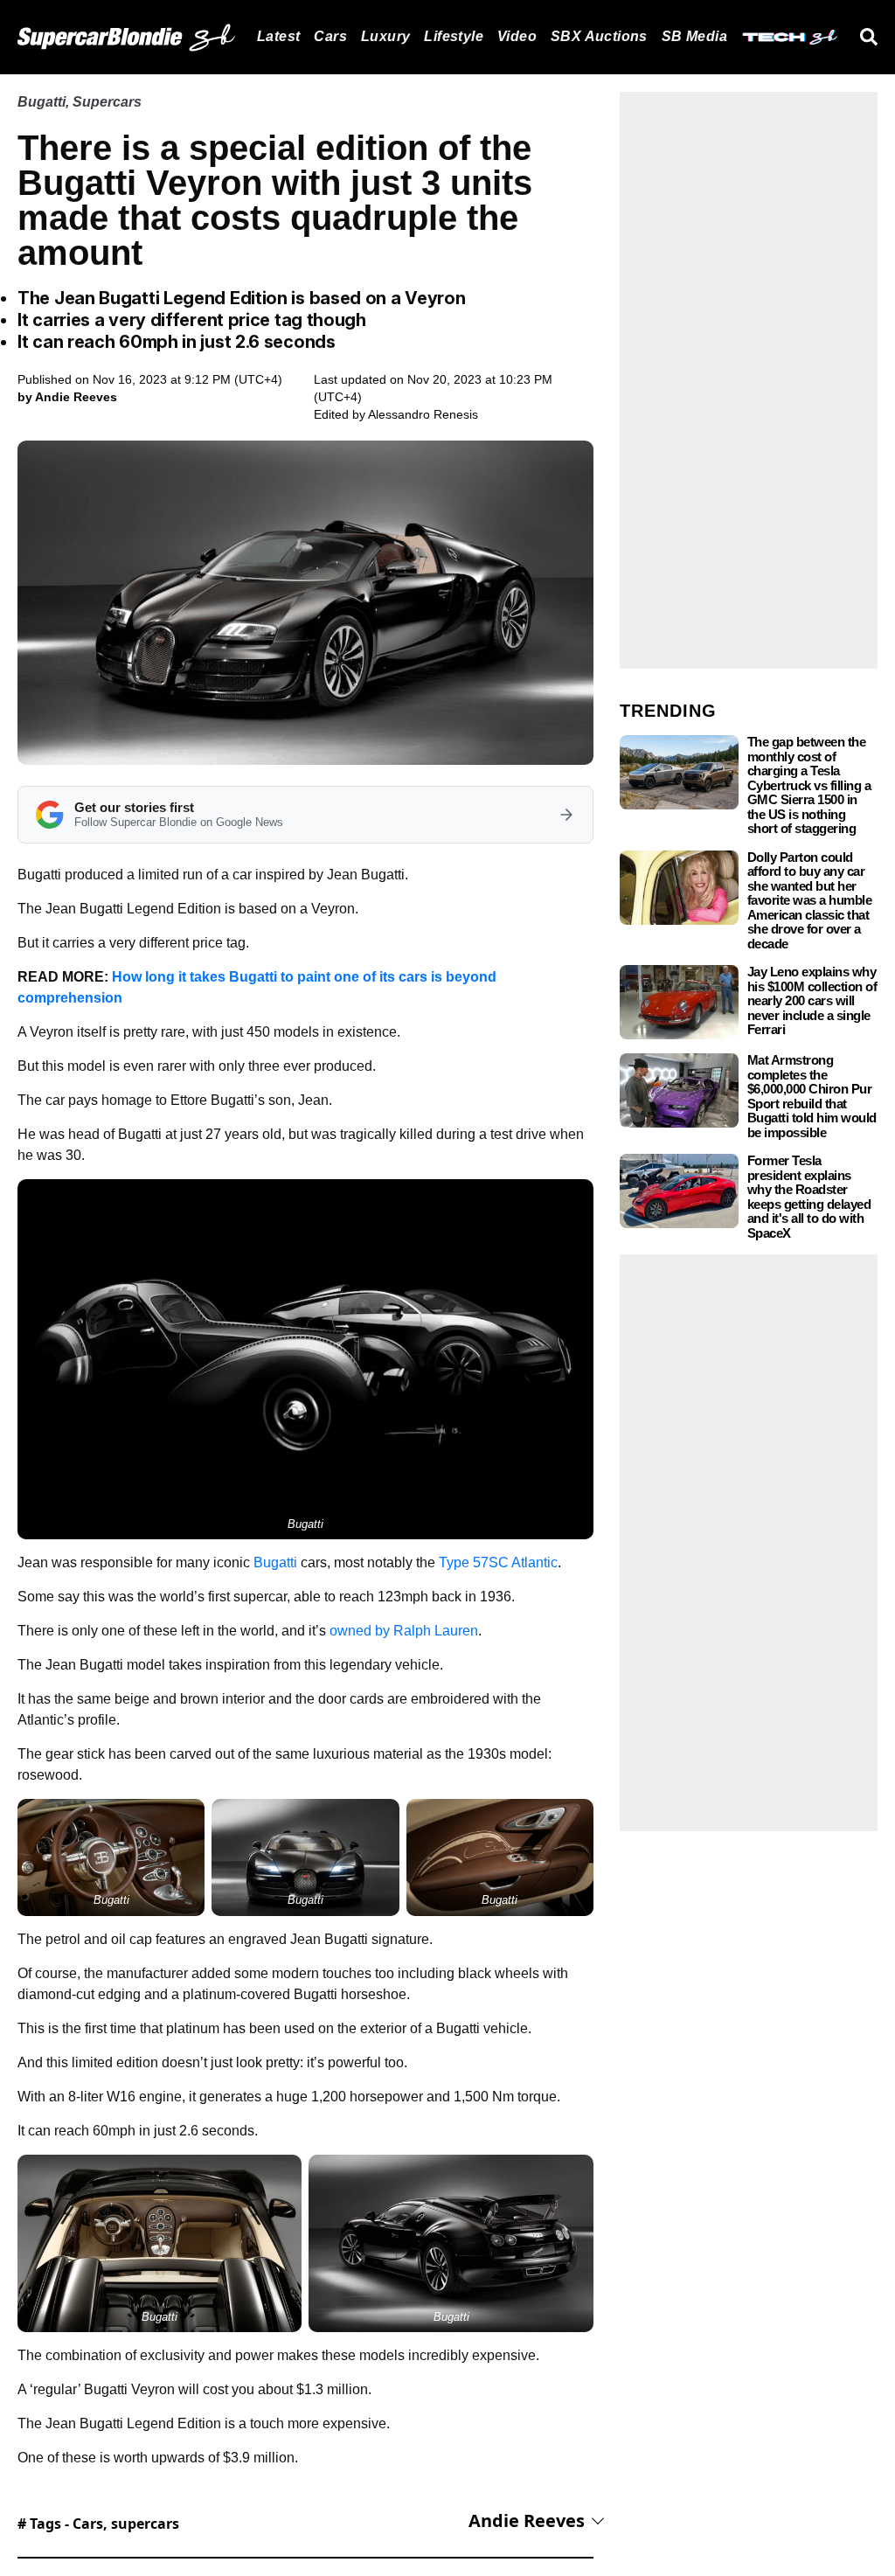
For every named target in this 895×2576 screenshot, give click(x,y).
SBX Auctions (599, 36)
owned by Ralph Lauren (404, 1631)
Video (517, 36)
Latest (278, 36)
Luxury (385, 36)
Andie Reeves (527, 2520)
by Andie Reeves (67, 397)
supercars (145, 2524)
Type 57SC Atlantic (498, 1562)
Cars (330, 36)
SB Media (694, 36)
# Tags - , (98, 2524)
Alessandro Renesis (423, 414)
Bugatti (42, 102)
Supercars (107, 102)
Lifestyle (454, 36)
